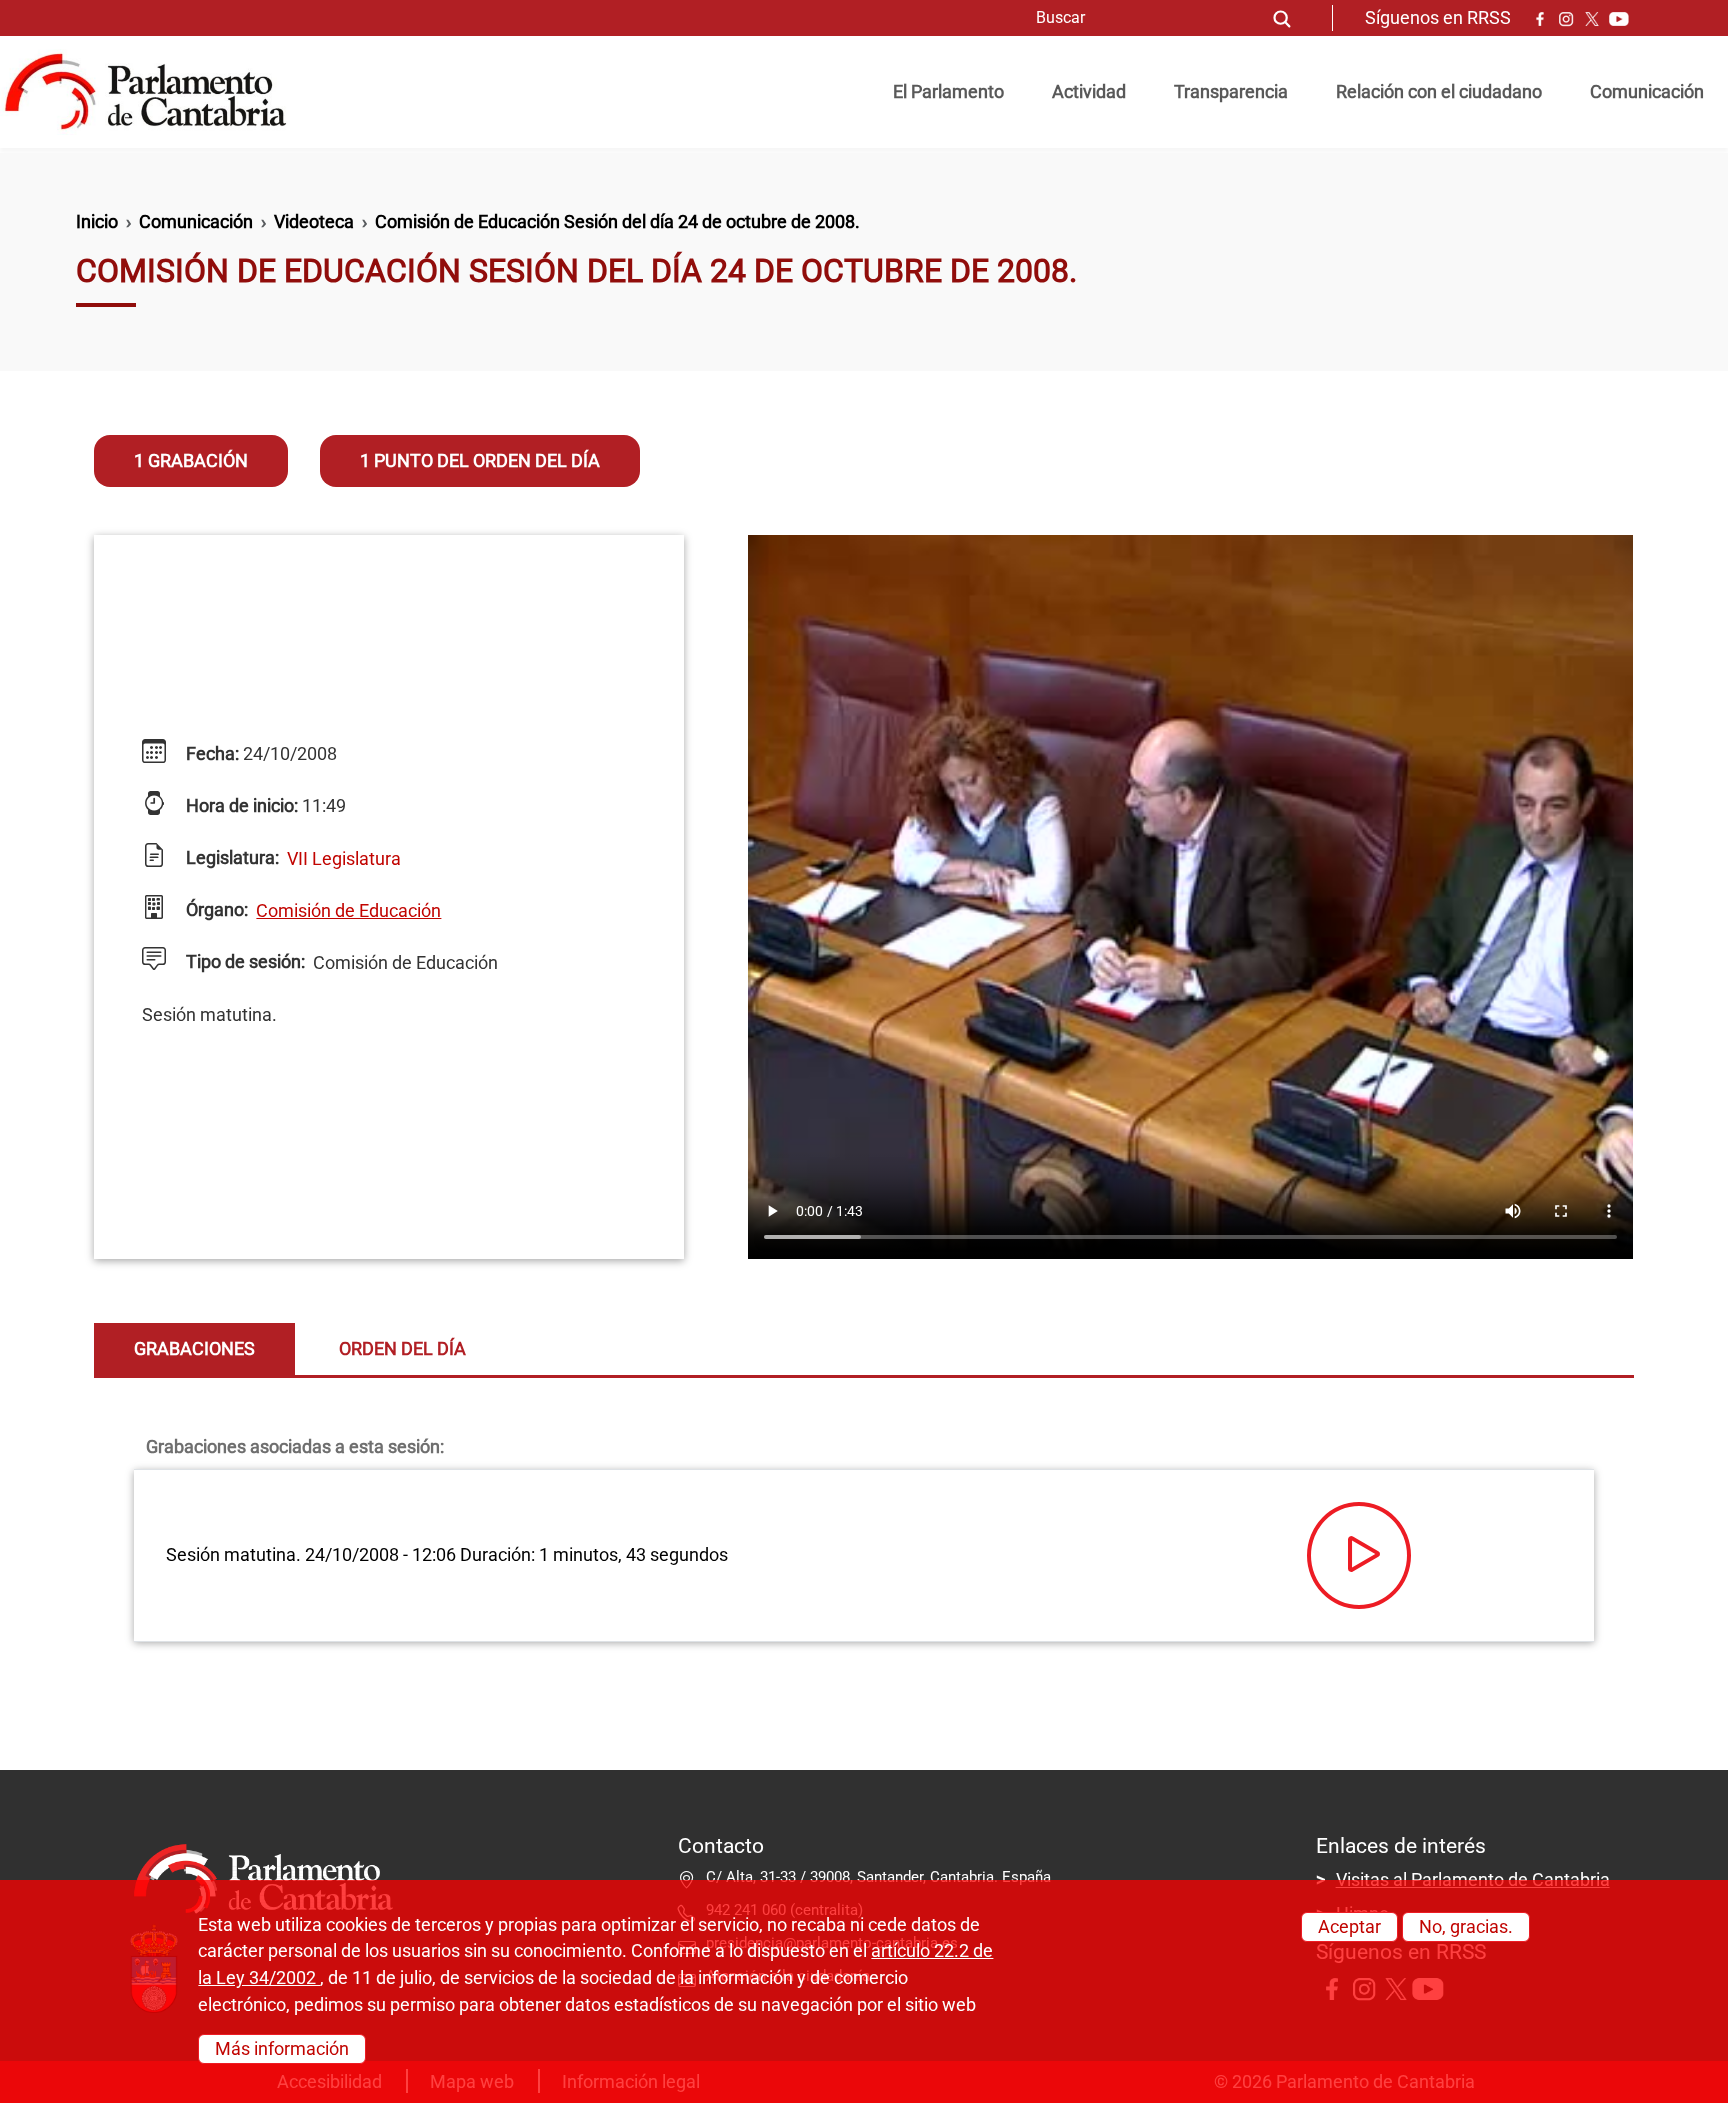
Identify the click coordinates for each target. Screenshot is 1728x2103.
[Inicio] (153, 92)
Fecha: (210, 754)
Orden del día (402, 1349)
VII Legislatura (344, 859)
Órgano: (215, 910)
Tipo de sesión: (243, 962)
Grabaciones (194, 1349)
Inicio (97, 222)
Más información (282, 2048)
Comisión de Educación (348, 911)
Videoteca (314, 222)
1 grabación (191, 461)
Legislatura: (230, 858)
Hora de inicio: (240, 806)
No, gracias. (1466, 1927)
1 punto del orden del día (480, 461)
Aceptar (1349, 1927)
